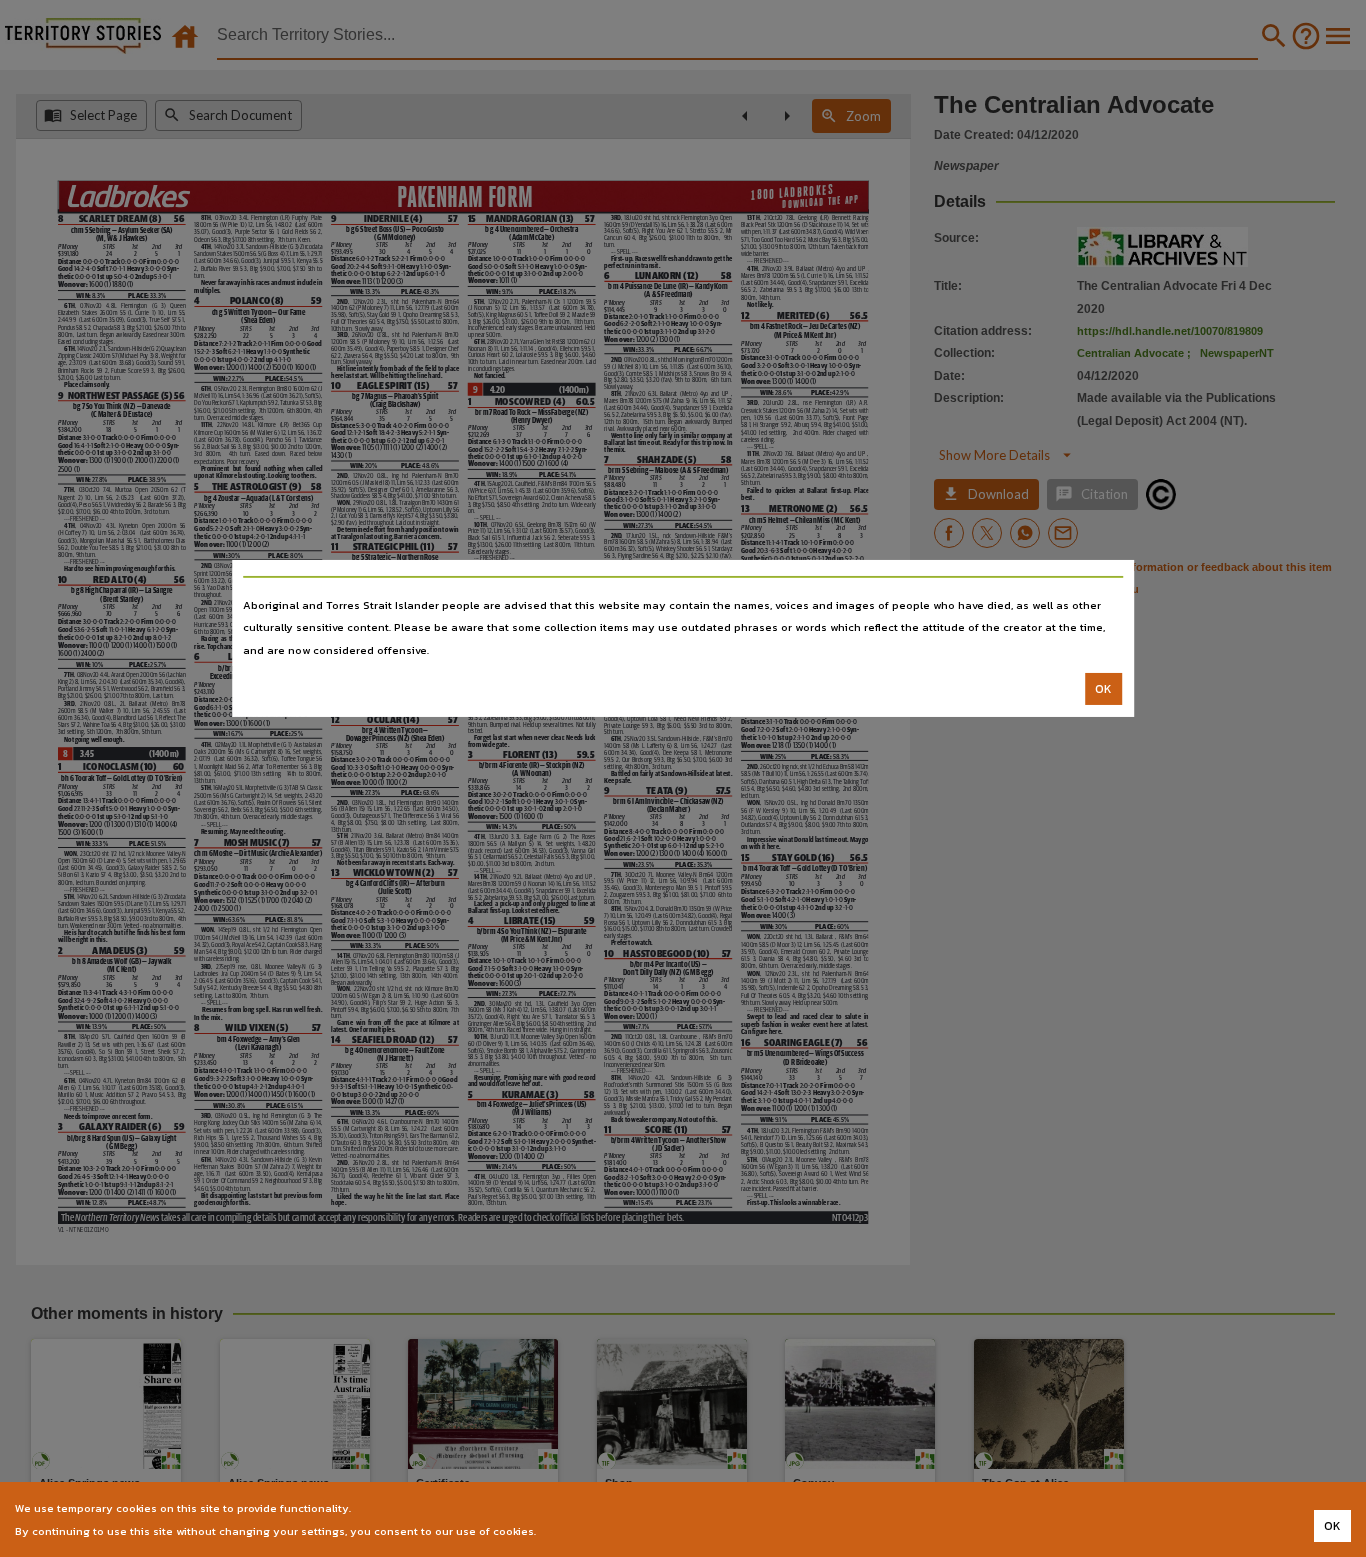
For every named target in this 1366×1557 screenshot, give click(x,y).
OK (1103, 689)
